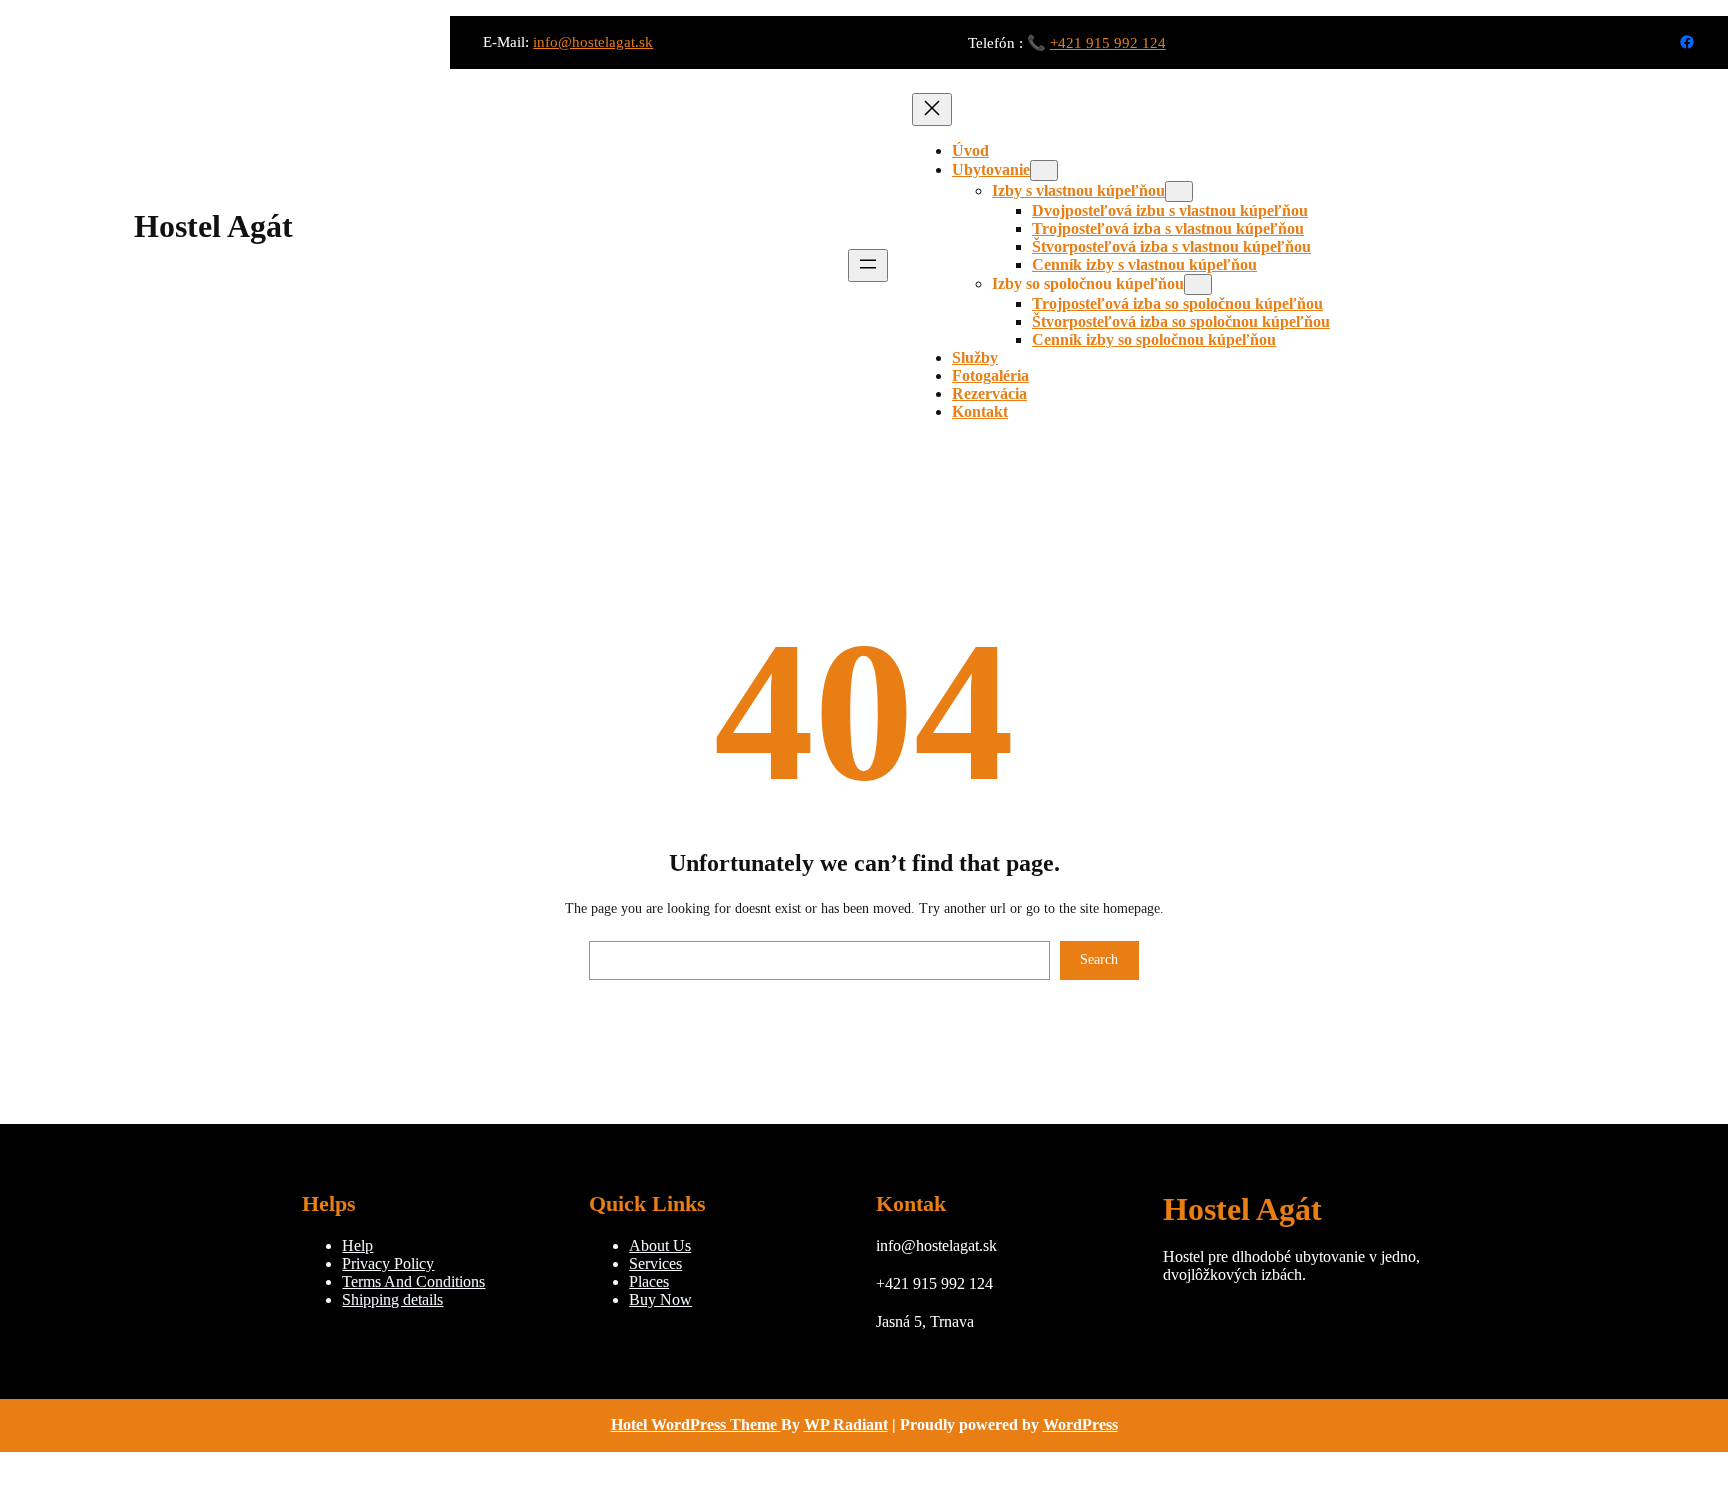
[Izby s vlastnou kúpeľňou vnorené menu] (1179, 191)
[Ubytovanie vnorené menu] (1044, 170)
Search (1099, 959)
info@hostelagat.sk (593, 42)
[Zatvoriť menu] (932, 109)
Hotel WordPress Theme (696, 1424)
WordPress (1080, 1424)
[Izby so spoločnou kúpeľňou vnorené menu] (1198, 284)
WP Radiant (846, 1424)
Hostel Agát (213, 226)
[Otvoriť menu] (868, 265)
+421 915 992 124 (1108, 43)
